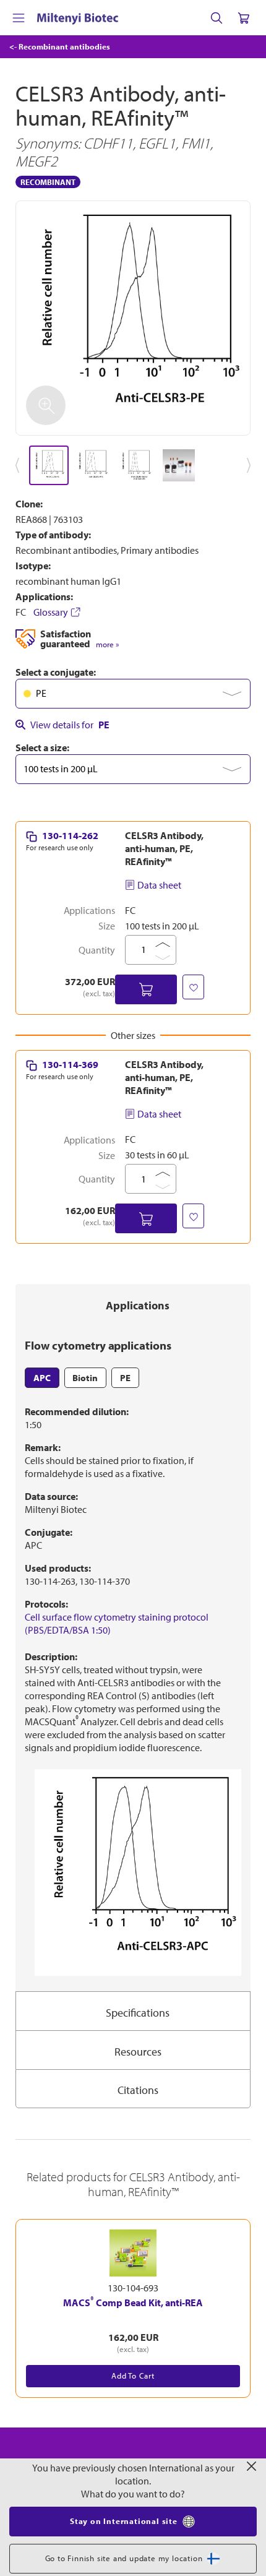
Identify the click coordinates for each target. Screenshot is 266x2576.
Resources (138, 2052)
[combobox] (133, 694)
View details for (70, 725)
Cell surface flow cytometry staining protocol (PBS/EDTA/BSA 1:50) (117, 1623)
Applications (138, 1305)
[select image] (49, 465)
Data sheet (159, 885)
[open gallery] (133, 318)
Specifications (138, 2013)
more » (107, 644)
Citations (138, 2090)
